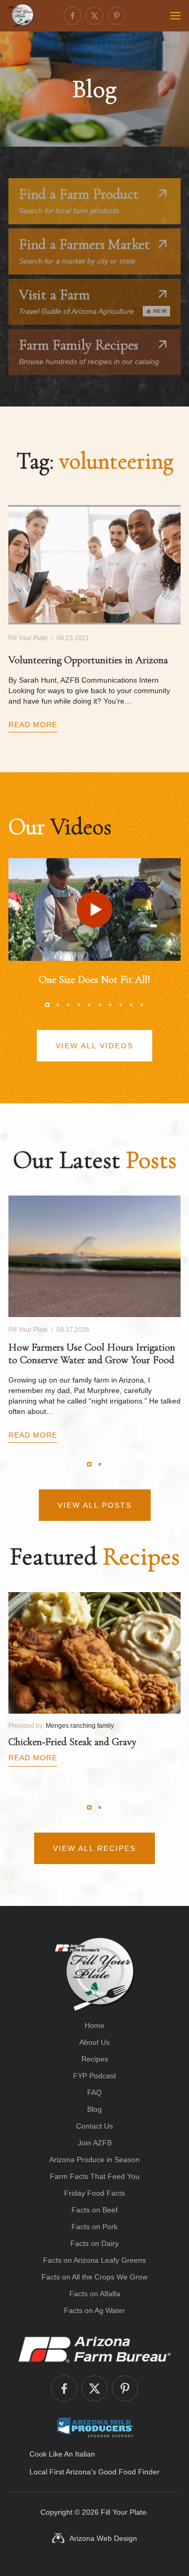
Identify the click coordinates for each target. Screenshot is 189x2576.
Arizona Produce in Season (94, 2160)
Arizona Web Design (103, 2538)
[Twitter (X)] (94, 16)
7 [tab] (110, 1005)
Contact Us (94, 2126)
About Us (94, 2042)
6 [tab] (100, 1005)
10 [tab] (142, 1005)
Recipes (95, 2059)
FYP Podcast (94, 2076)
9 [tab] (131, 1005)
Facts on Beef (94, 2210)
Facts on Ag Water (94, 2310)
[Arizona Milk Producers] (95, 2427)
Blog (94, 2109)
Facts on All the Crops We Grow (94, 2277)
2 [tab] (58, 1005)
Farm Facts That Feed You (95, 2176)
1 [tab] (47, 1005)
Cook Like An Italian (62, 2454)
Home (94, 2025)
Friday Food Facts (94, 2193)
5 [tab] (89, 1005)
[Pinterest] (117, 16)
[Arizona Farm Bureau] (94, 2349)
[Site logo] (95, 1974)
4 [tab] (79, 1005)
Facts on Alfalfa (95, 2294)
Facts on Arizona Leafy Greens (94, 2260)
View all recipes (94, 1848)
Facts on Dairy (94, 2243)
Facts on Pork (94, 2227)
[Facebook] (72, 16)
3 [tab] (68, 1005)
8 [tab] (121, 1005)
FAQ (94, 2092)
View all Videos (94, 1046)
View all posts (95, 1505)
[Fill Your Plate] (21, 16)
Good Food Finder (129, 2472)
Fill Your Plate (124, 2512)
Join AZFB (95, 2143)
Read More (33, 725)
